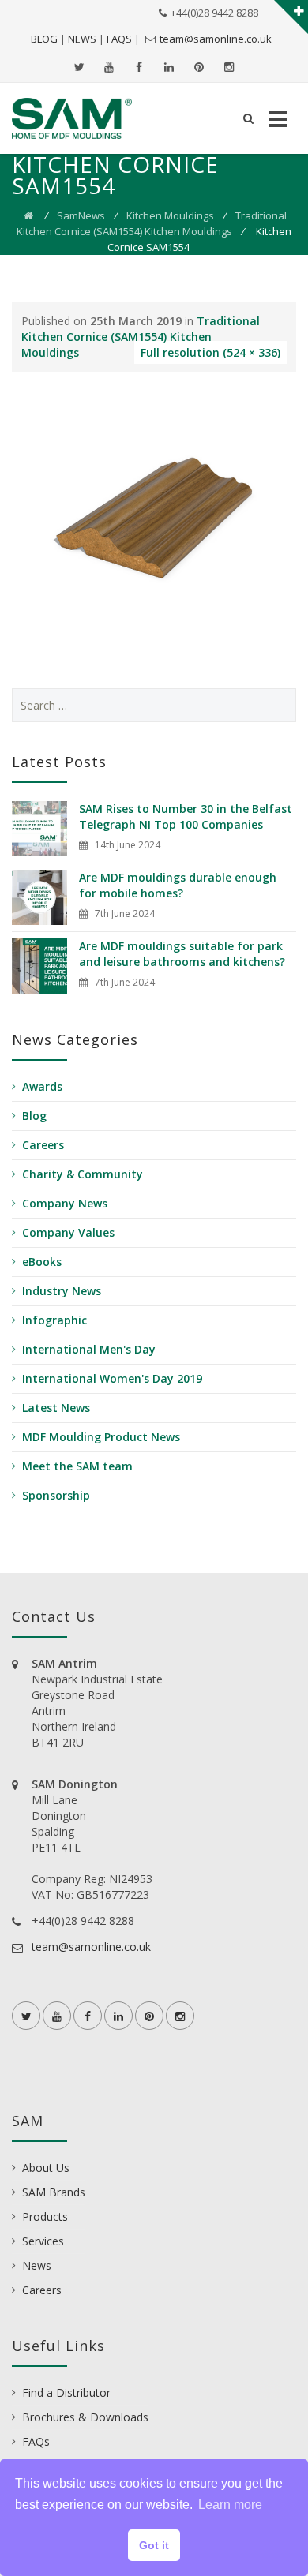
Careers (43, 1145)
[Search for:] (154, 705)
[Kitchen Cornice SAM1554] (154, 517)
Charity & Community (83, 1174)
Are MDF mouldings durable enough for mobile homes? (178, 885)
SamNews (81, 215)
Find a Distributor (66, 2393)
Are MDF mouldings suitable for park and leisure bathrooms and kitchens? (182, 954)
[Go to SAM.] (28, 215)
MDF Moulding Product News (101, 1437)
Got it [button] (154, 2545)
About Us (46, 2168)
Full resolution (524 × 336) (210, 352)
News (37, 2265)
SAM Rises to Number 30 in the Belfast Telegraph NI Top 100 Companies (186, 816)
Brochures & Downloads (85, 2417)
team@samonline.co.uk (216, 39)
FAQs (36, 2441)
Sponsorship (56, 1495)
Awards (42, 1086)
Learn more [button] (230, 2505)
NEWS (82, 39)
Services (43, 2241)
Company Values (68, 1232)
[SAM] (72, 118)
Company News (65, 1203)
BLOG (44, 39)
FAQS (119, 39)
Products (45, 2217)
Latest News (56, 1408)
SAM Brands (54, 2192)
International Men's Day (89, 1349)
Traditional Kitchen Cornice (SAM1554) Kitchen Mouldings (141, 337)
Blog (34, 1116)
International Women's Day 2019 (112, 1378)
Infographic (54, 1320)
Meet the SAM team (77, 1466)
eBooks (42, 1262)
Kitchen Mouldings (170, 215)
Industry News (62, 1291)
